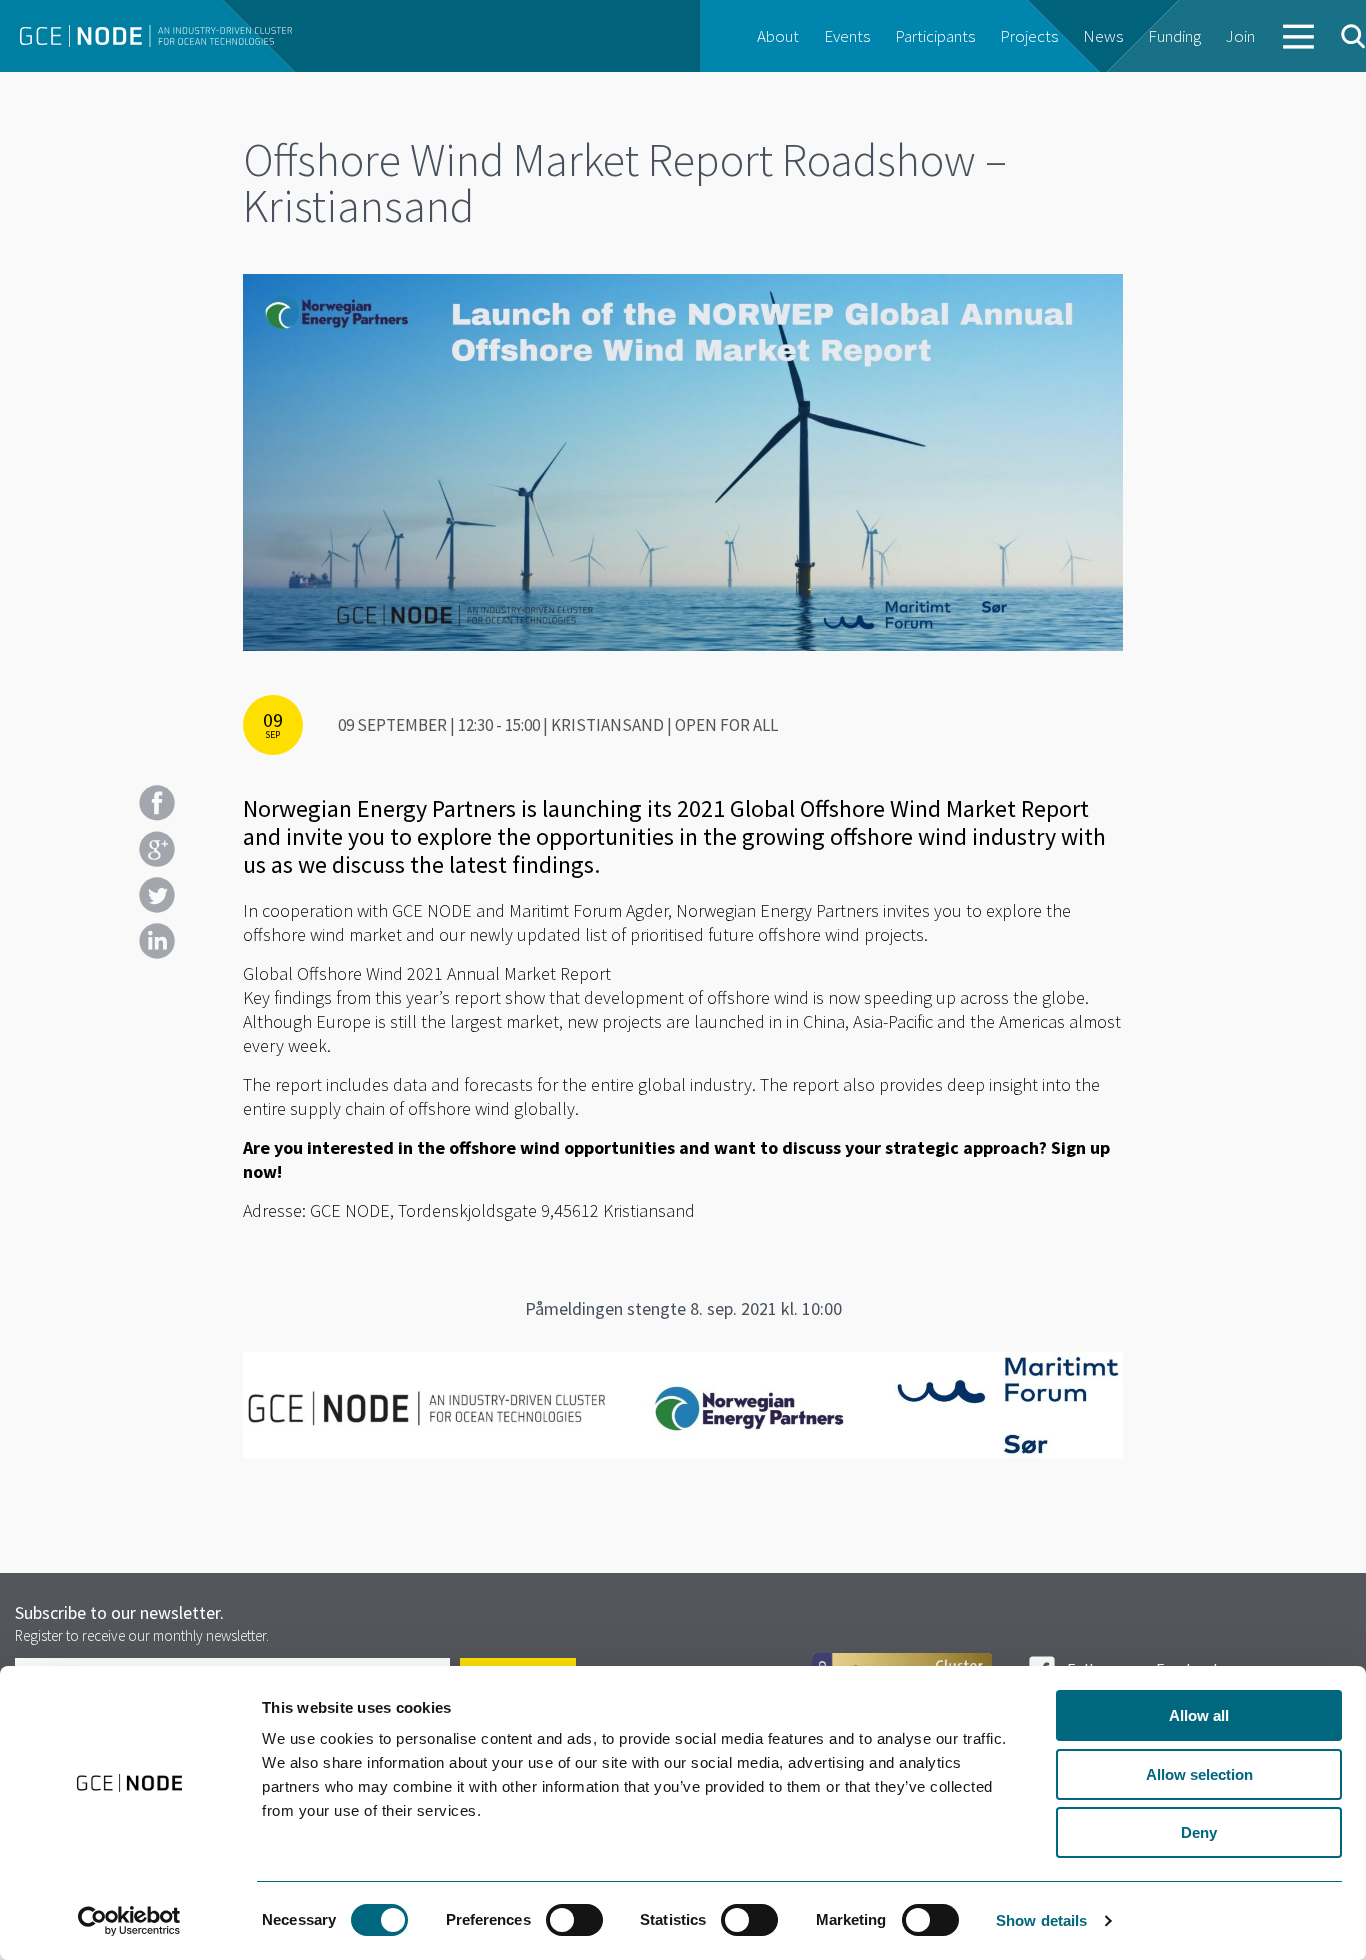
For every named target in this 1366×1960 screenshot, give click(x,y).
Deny (1199, 1832)
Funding (1174, 36)
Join (1240, 36)
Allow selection (1199, 1774)
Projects (1029, 36)
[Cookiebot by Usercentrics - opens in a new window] (129, 1921)
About (778, 36)
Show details (1041, 1920)
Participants (935, 36)
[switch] (574, 1920)
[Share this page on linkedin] (157, 941)
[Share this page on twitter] (157, 895)
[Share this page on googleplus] (157, 849)
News (1103, 36)
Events (847, 36)
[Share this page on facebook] (157, 803)
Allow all (1199, 1715)
